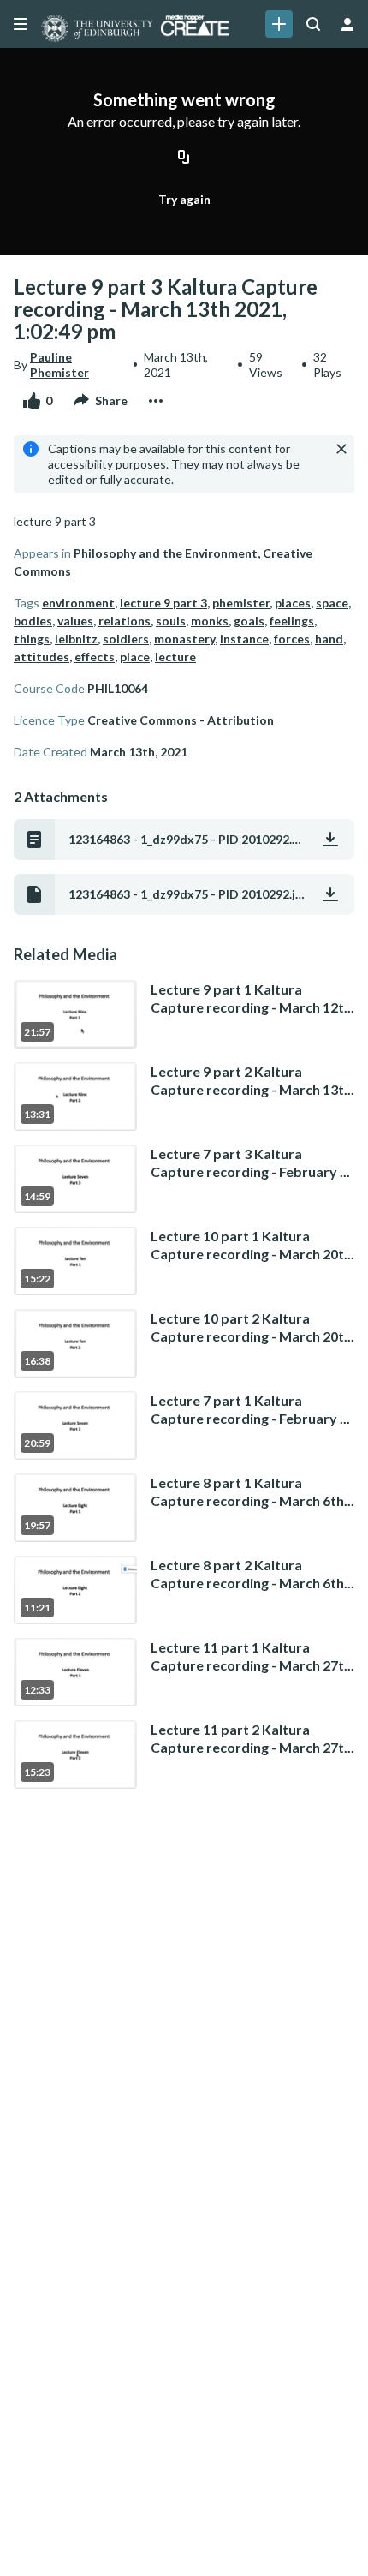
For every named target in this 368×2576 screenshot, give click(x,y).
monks (210, 621)
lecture (175, 657)
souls (171, 621)
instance (244, 639)
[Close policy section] (341, 449)
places (293, 603)
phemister (241, 603)
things (32, 639)
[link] (279, 24)
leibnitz (76, 639)
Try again (184, 199)
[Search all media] (313, 24)
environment (78, 603)
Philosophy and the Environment (166, 553)
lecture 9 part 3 (163, 603)
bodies (33, 621)
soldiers (126, 639)
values (75, 621)
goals (249, 621)
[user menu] (347, 24)
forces (292, 639)
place (135, 657)
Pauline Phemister (59, 365)
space (332, 603)
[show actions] (156, 401)
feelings (292, 621)
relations (125, 621)
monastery (184, 639)
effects (95, 657)
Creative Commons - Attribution (181, 720)
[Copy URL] (184, 158)
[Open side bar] (21, 24)
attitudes (42, 657)
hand (329, 639)
